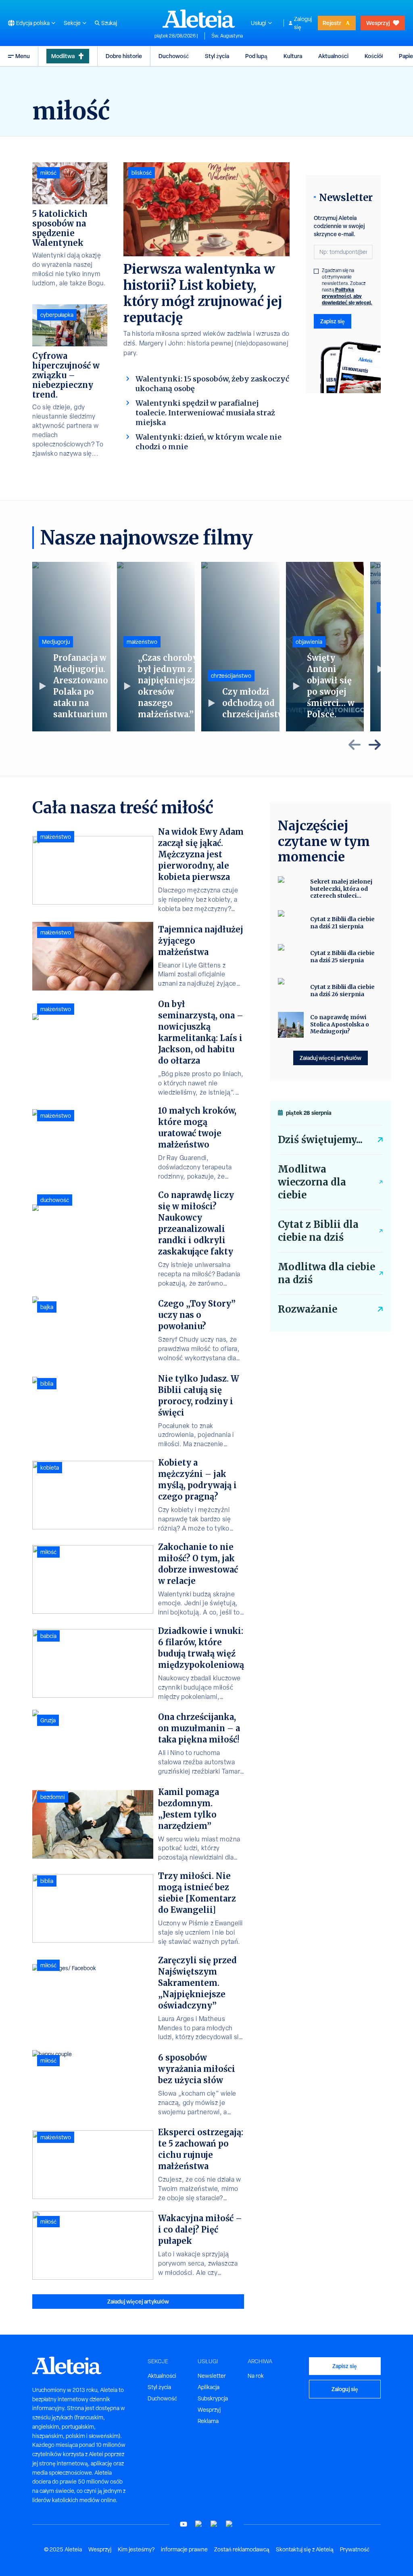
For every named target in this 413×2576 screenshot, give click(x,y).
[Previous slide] (355, 745)
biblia (47, 1384)
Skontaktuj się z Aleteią (305, 2549)
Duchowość (174, 56)
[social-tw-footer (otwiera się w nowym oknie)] (214, 2524)
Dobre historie (124, 56)
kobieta (50, 1468)
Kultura (293, 56)
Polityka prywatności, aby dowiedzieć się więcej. (347, 296)
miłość (48, 173)
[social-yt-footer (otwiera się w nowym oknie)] (184, 2524)
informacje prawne (184, 2549)
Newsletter (212, 2376)
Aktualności (333, 56)
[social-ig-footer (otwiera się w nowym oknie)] (229, 2524)
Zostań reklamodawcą (242, 2549)
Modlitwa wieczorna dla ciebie (312, 1182)
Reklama (208, 2421)
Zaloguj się (303, 23)
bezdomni (53, 1797)
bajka (47, 1307)
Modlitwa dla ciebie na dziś (326, 1273)
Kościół (374, 56)
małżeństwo (142, 642)
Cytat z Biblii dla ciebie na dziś (318, 1231)
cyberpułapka (57, 315)
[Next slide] (375, 745)
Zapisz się (333, 321)
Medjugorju (56, 642)
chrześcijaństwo (231, 676)
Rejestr (332, 23)
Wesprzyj (378, 23)
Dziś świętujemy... (320, 1140)
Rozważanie (308, 1309)
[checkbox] (316, 271)
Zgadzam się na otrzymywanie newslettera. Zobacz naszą (347, 287)
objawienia (309, 642)
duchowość (55, 1200)
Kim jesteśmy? (136, 2549)
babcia (48, 1636)
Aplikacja (209, 2387)
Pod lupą (256, 56)
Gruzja (48, 1720)
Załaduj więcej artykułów (138, 2301)
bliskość (142, 173)
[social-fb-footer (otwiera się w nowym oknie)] (199, 2524)
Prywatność (355, 2549)
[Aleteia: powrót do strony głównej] (199, 19)
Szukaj (109, 23)
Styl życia (217, 56)
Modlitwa (63, 56)
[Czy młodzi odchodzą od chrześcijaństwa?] (240, 647)
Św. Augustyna (227, 36)
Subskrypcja (213, 2398)
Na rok (256, 2376)
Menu (23, 56)
